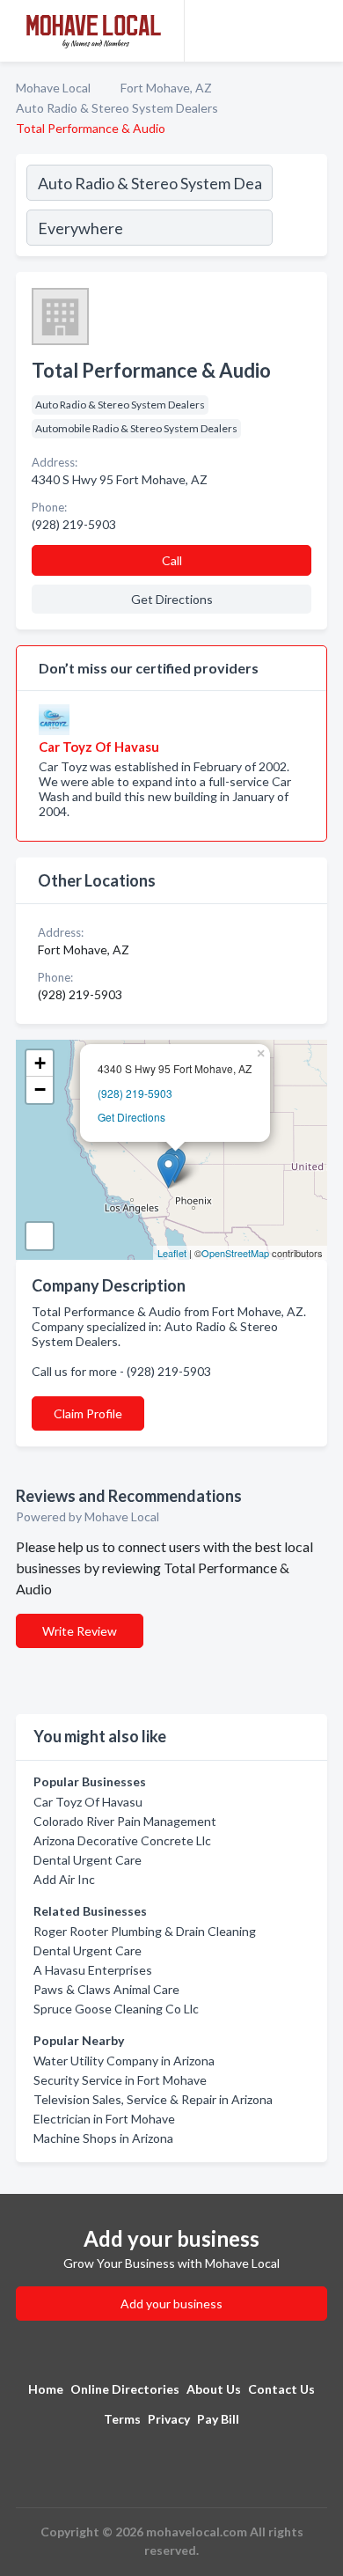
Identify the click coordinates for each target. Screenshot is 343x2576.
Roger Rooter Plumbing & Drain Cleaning (145, 1931)
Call (172, 560)
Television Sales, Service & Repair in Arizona (153, 2099)
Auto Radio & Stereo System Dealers (117, 108)
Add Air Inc (64, 1879)
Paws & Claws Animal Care (106, 1989)
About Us (214, 2389)
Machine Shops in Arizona (103, 2138)
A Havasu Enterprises (93, 1970)
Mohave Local (53, 88)
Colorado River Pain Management (125, 1821)
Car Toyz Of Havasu (88, 1802)
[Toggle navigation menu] (319, 31)
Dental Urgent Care (88, 1860)
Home (46, 2389)
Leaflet (172, 1253)
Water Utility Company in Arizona (124, 2061)
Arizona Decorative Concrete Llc (122, 1840)
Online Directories (125, 2389)
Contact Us (281, 2389)
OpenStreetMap (235, 1253)
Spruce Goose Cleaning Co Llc (116, 2009)
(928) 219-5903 (135, 1093)
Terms (122, 2419)
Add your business (171, 2304)
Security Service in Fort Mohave (120, 2080)
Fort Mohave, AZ (166, 88)
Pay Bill (218, 2419)
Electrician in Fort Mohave (104, 2119)
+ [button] (40, 1063)
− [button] (40, 1089)
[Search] (299, 208)
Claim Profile (88, 1413)
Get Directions (131, 1117)
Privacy (169, 2419)
